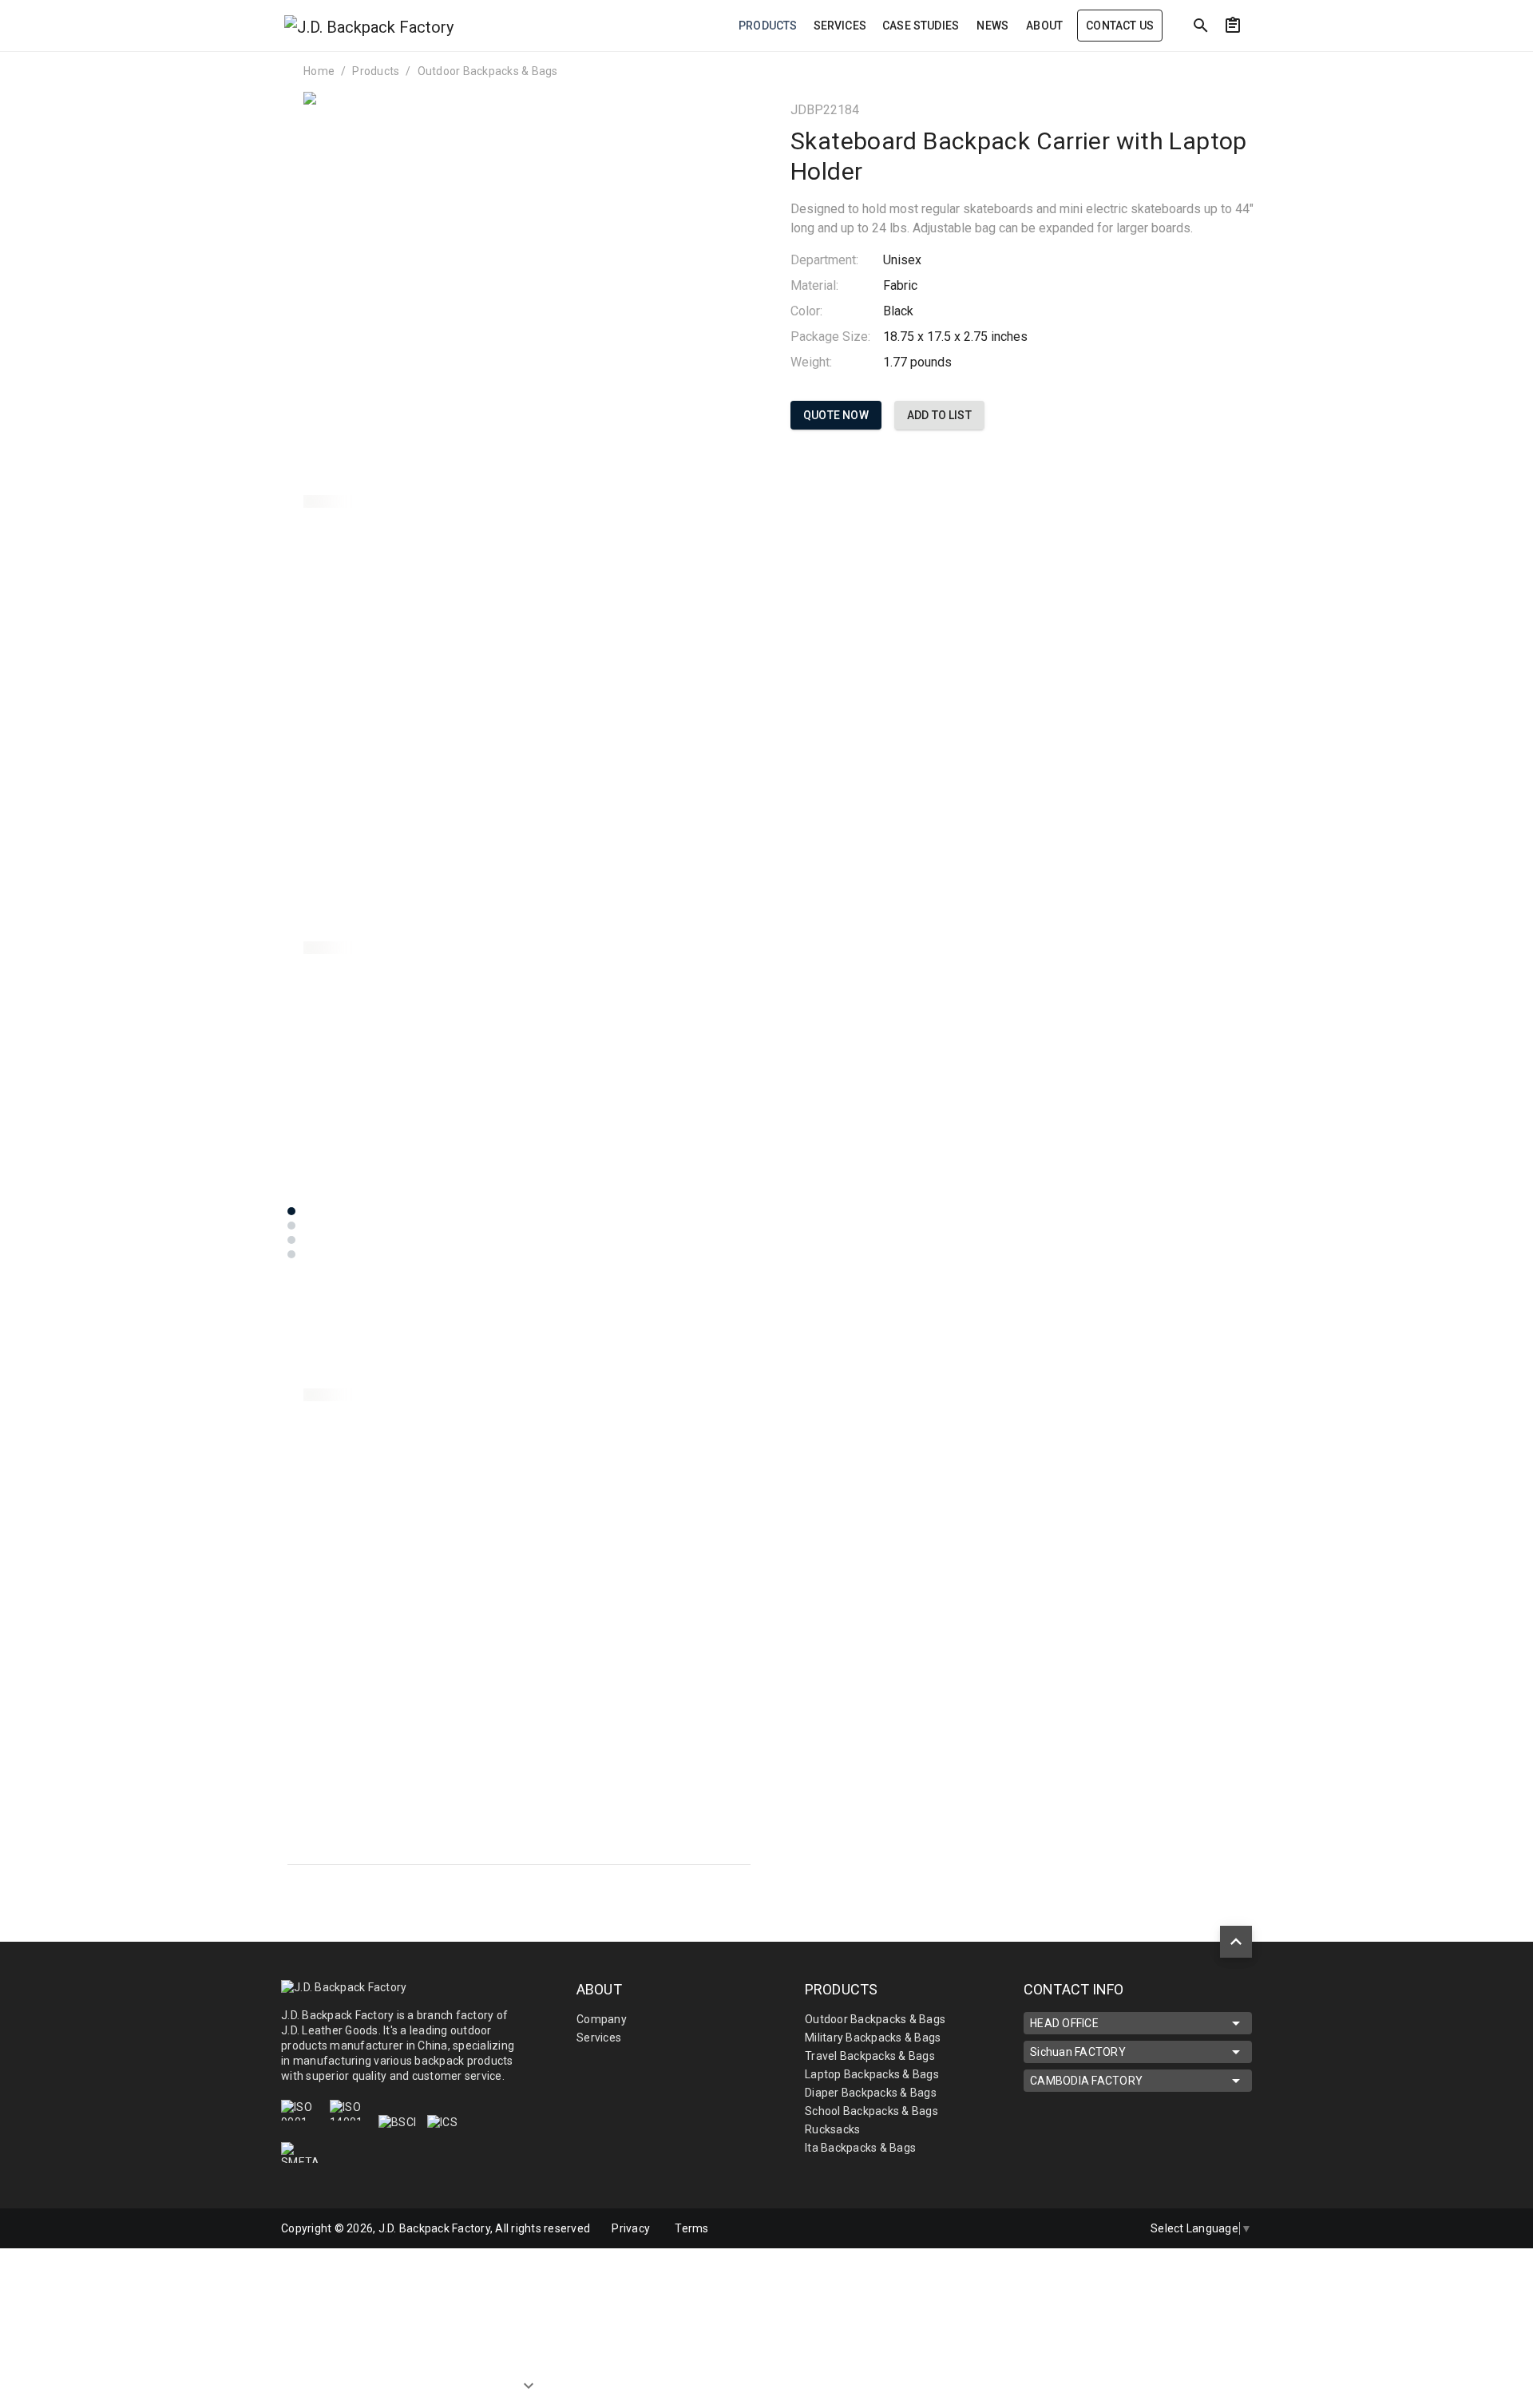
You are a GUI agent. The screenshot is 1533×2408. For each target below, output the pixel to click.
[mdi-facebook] (1080, 2228)
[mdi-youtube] (1114, 2228)
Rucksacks (832, 2129)
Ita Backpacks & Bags (860, 2148)
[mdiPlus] (1382, 60)
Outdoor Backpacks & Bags (488, 71)
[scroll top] (1236, 1942)
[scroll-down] (529, 2388)
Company (602, 2019)
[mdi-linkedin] (1047, 2228)
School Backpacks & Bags (871, 2111)
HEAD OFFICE (1064, 2023)
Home (319, 71)
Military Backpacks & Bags (873, 2038)
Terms (691, 2228)
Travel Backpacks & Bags (870, 2056)
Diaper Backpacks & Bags (871, 2093)
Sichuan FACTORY (1078, 2052)
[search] (1201, 26)
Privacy (631, 2228)
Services (599, 2038)
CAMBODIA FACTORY (1086, 2081)
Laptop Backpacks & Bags (872, 2074)
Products (376, 71)
